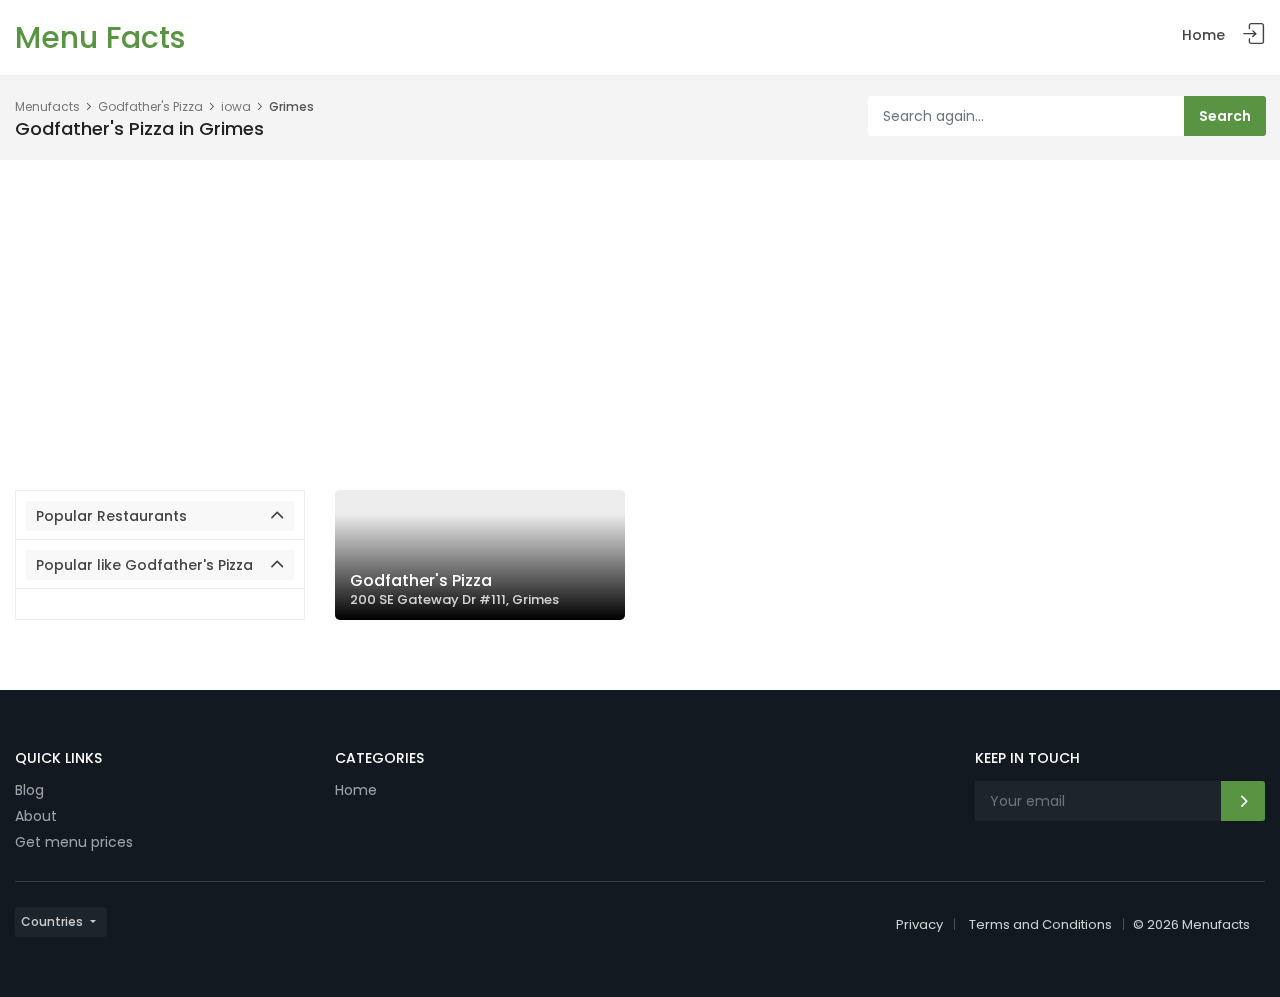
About (36, 816)
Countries (52, 921)
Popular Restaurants (111, 516)
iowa (236, 106)
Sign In (1254, 34)
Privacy (919, 924)
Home (1203, 35)
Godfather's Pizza (150, 106)
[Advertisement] (640, 310)
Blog (29, 790)
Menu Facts (100, 37)
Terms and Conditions (1040, 924)
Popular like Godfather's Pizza (144, 565)
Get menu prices (74, 842)
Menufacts (47, 106)
